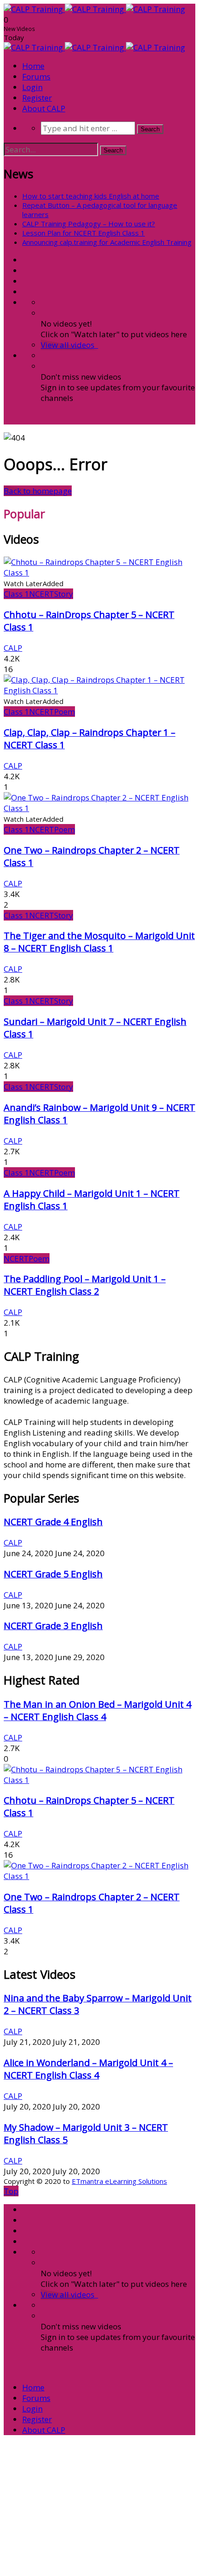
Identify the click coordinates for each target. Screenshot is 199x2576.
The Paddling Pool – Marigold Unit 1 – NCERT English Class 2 (85, 1285)
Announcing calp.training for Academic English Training (107, 242)
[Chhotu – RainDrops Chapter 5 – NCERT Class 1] (99, 573)
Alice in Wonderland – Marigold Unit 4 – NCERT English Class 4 (88, 2069)
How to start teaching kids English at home (91, 196)
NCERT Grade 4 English (53, 1522)
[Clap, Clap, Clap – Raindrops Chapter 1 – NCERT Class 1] (99, 690)
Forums (36, 76)
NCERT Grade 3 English (53, 1626)
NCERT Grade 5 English (53, 1574)
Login (32, 87)
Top (11, 2191)
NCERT (42, 594)
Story (64, 594)
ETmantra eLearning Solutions (119, 2181)
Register (37, 98)
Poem (65, 712)
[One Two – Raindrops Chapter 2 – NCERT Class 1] (99, 808)
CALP (13, 648)
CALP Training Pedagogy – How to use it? (89, 224)
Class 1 (16, 594)
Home (33, 66)
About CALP (44, 108)
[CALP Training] (94, 9)
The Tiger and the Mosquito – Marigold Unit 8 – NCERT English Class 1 (99, 942)
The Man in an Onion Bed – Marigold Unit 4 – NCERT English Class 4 (97, 1710)
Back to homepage (38, 491)
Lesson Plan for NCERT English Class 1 (84, 233)
